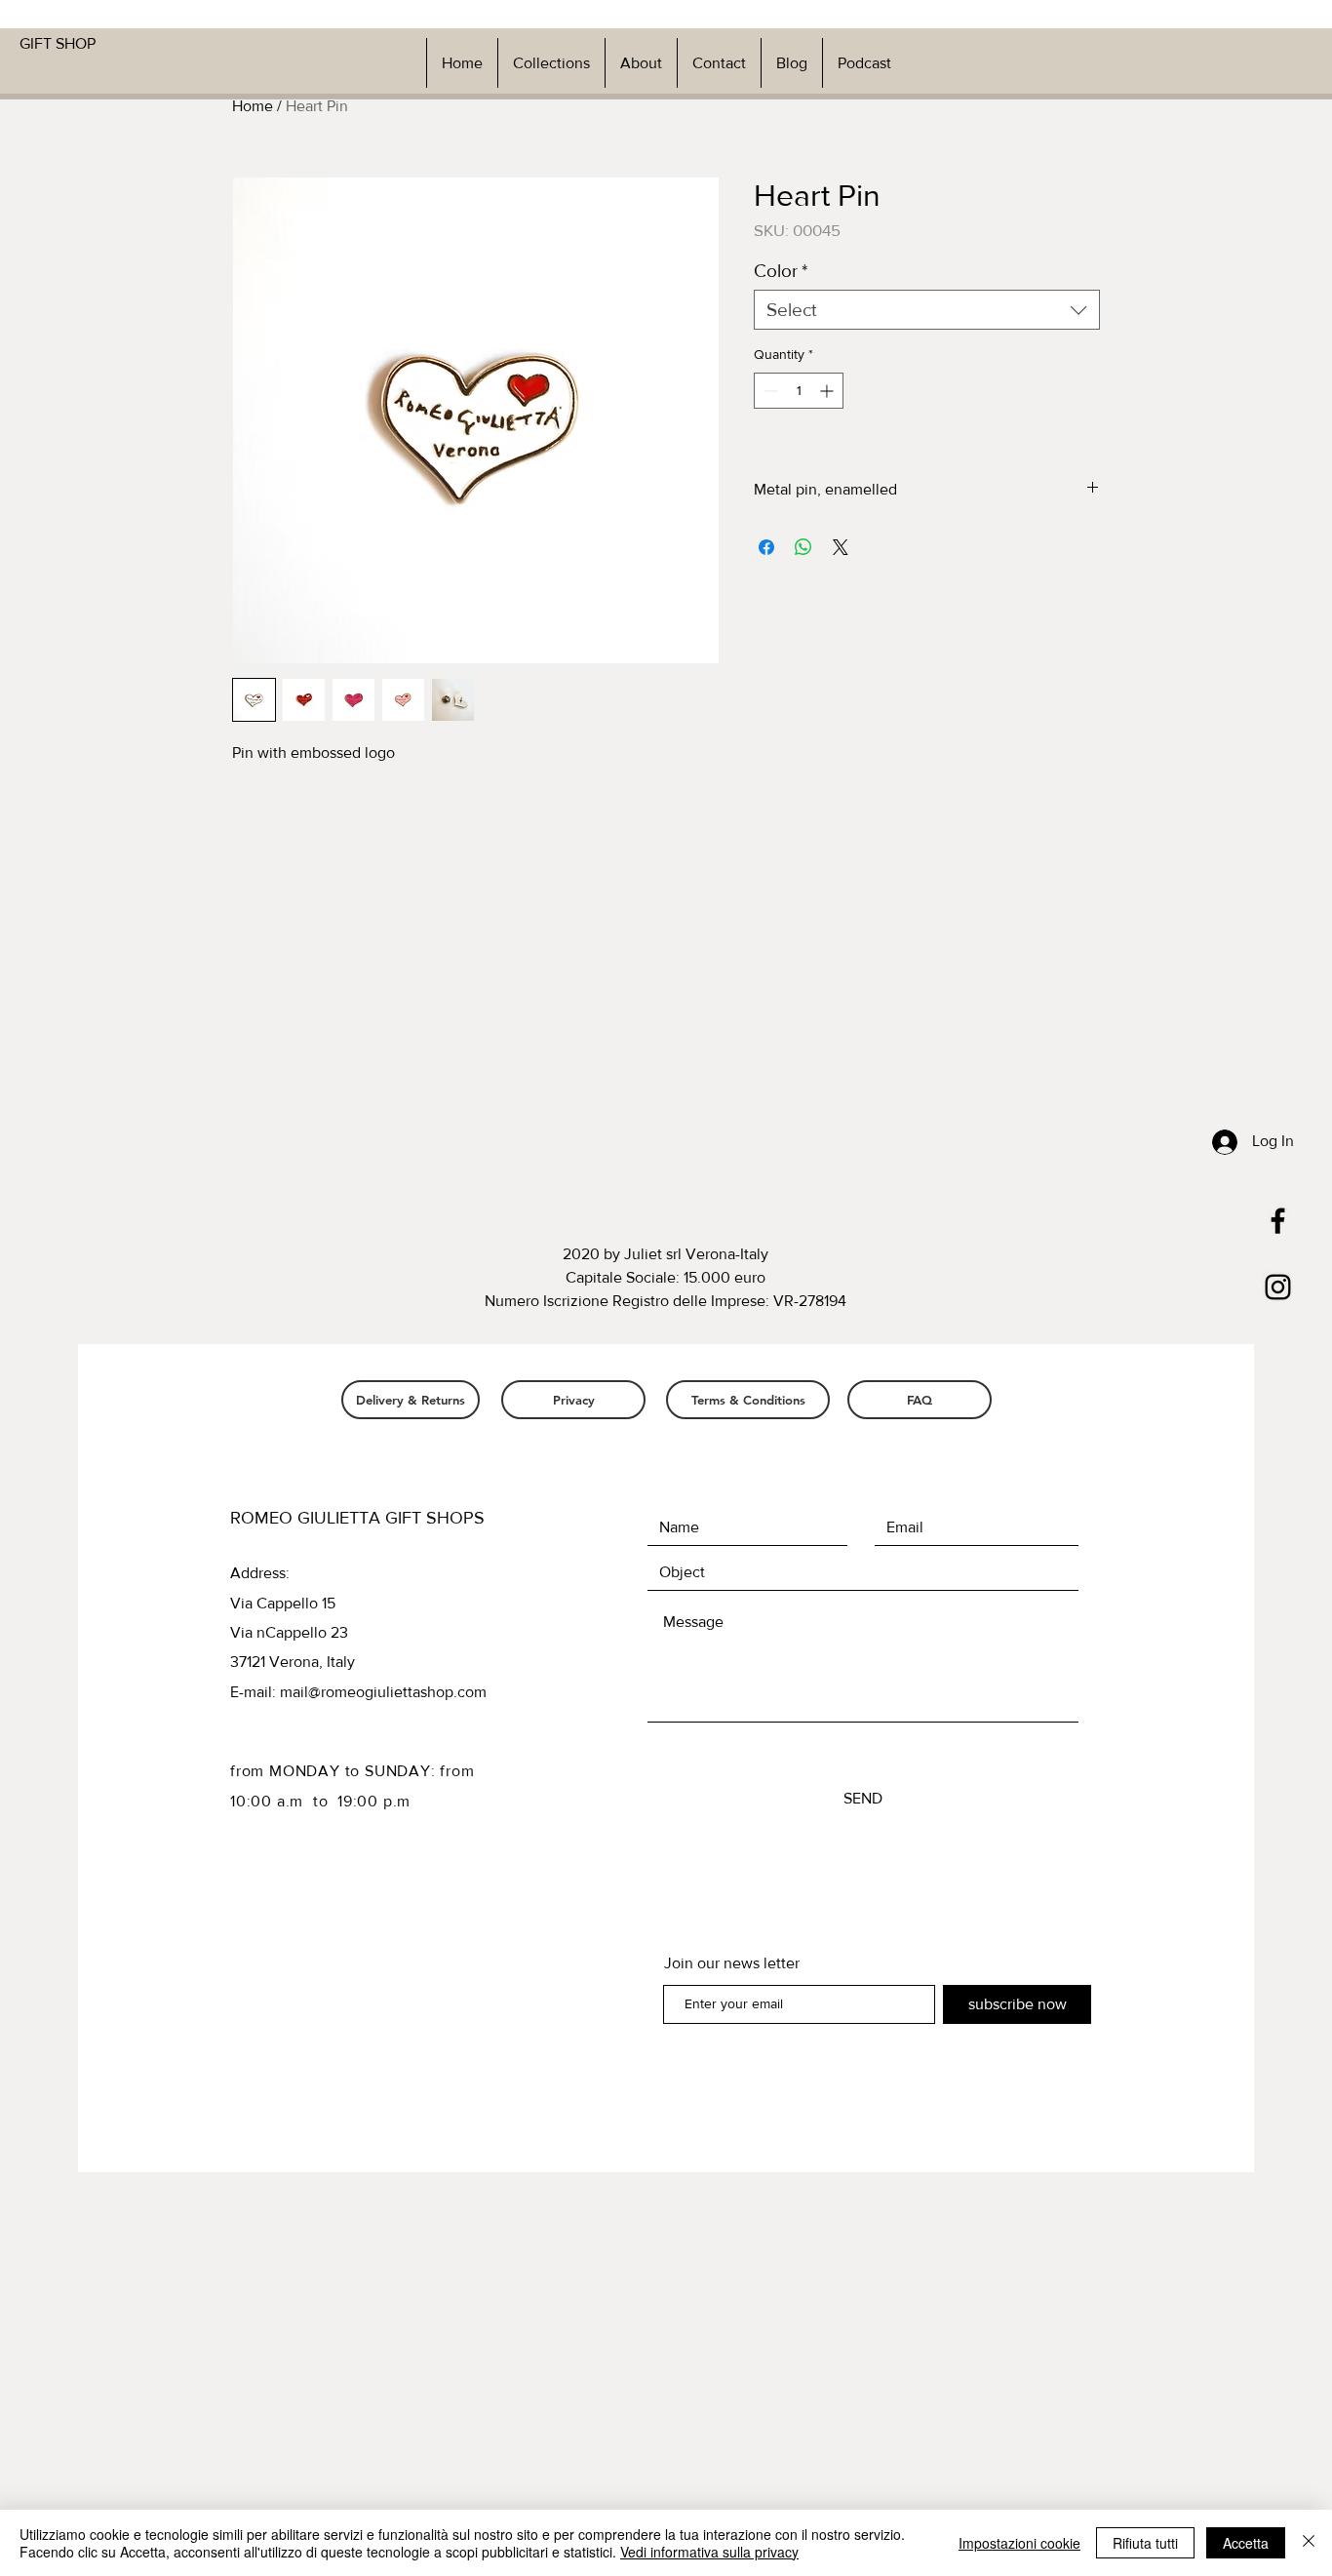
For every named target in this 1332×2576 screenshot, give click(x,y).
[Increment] (828, 391)
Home (253, 106)
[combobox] (927, 310)
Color (781, 271)
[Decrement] (769, 391)
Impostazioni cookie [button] (1019, 2543)
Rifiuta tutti (1145, 2543)
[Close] (1309, 2543)
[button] (551, 63)
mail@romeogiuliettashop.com (383, 1692)
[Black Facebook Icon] (1278, 1221)
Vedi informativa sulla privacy (709, 2552)
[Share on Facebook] (766, 547)
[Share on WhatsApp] (803, 547)
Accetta (1246, 2543)
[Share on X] (841, 547)
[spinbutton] (799, 391)
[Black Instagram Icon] (1278, 1287)
